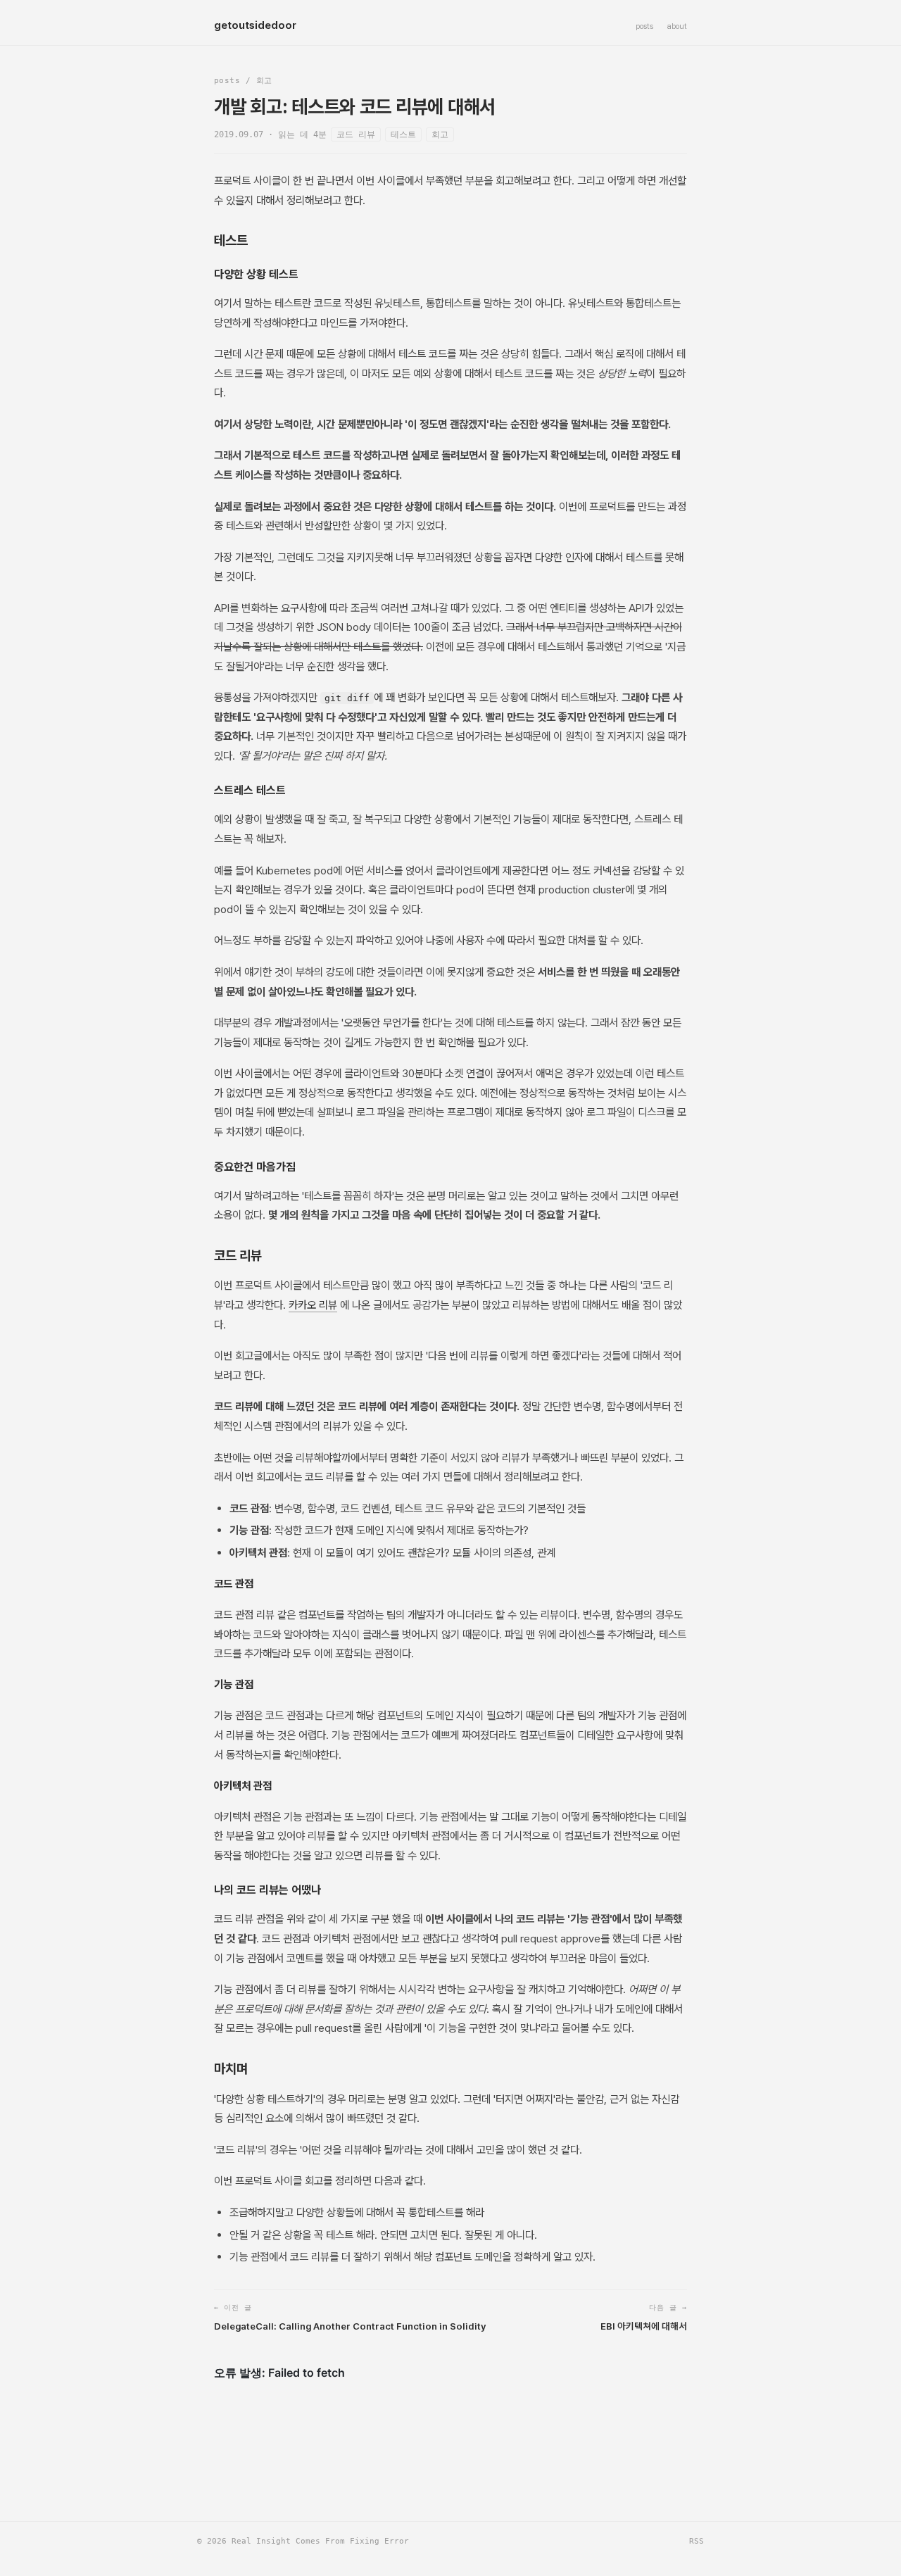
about (677, 26)
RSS (697, 2541)
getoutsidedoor (255, 25)
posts (644, 26)
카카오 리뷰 (313, 1305)
